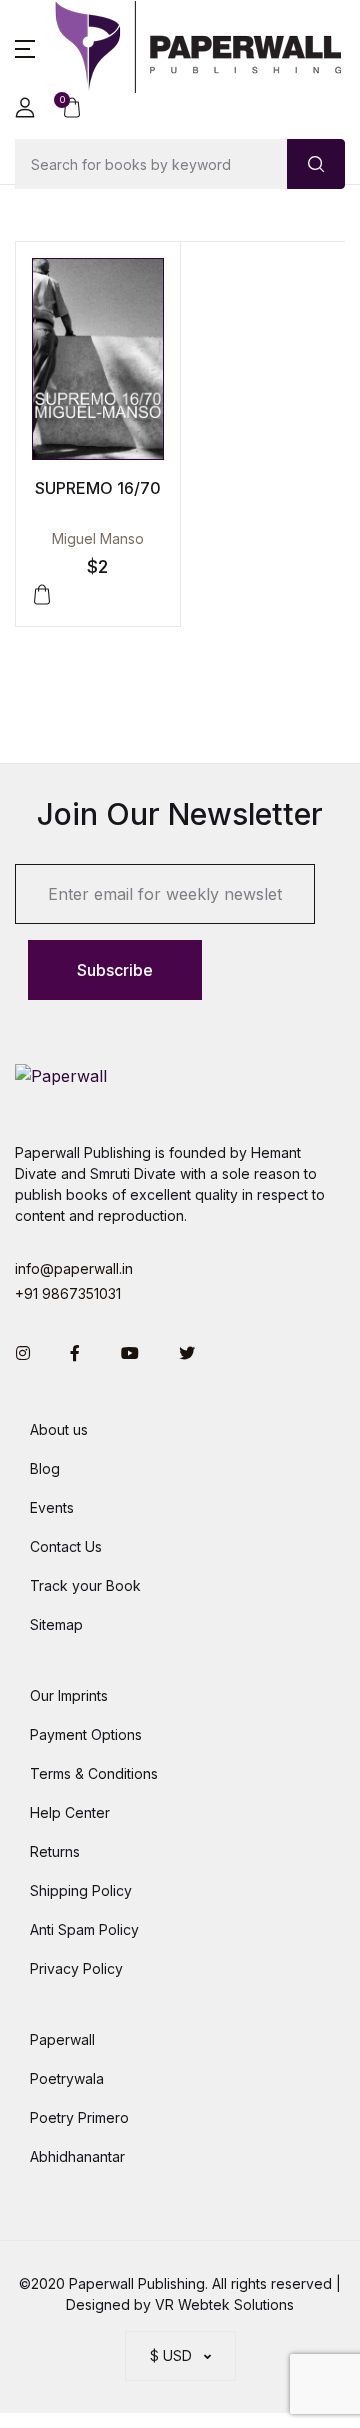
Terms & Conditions (94, 1773)
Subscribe (115, 970)
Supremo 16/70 (98, 488)
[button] (25, 47)
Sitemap (56, 1624)
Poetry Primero (79, 2117)
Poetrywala (67, 2078)
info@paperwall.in (74, 1268)
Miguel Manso (98, 538)
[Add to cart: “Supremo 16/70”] (42, 595)
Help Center (70, 1812)
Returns (55, 1851)
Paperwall (62, 2039)
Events (52, 1507)
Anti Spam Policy (84, 1929)
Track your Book (85, 1585)
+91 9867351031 (68, 1293)
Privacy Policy (76, 1968)
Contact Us (66, 1546)
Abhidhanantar (77, 2156)
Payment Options (86, 1734)
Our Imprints (69, 1695)
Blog (45, 1468)
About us (59, 1429)
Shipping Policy (81, 1890)
